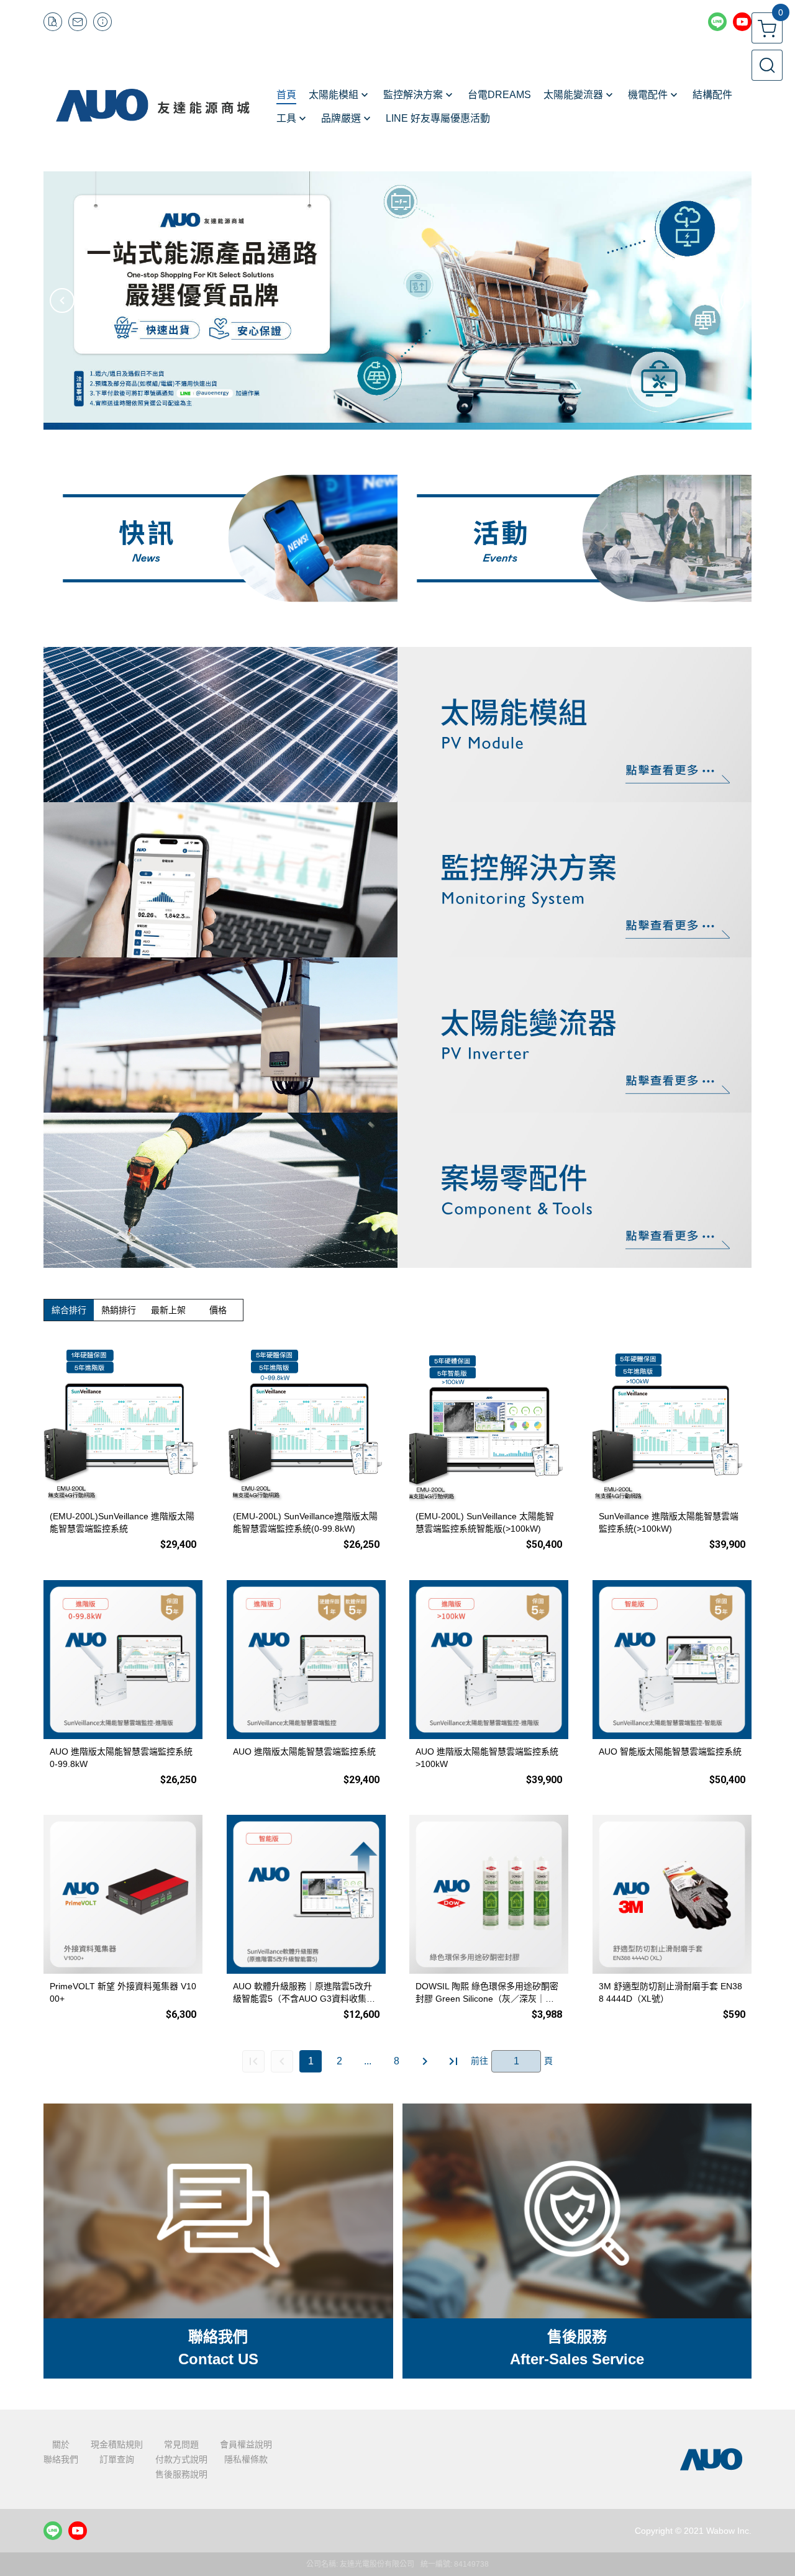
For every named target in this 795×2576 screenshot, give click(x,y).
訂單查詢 (117, 2459)
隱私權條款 (246, 2459)
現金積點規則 (117, 2444)
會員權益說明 (246, 2444)
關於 (61, 2444)
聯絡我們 (61, 2459)
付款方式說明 (181, 2459)
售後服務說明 (181, 2474)
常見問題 (181, 2444)
